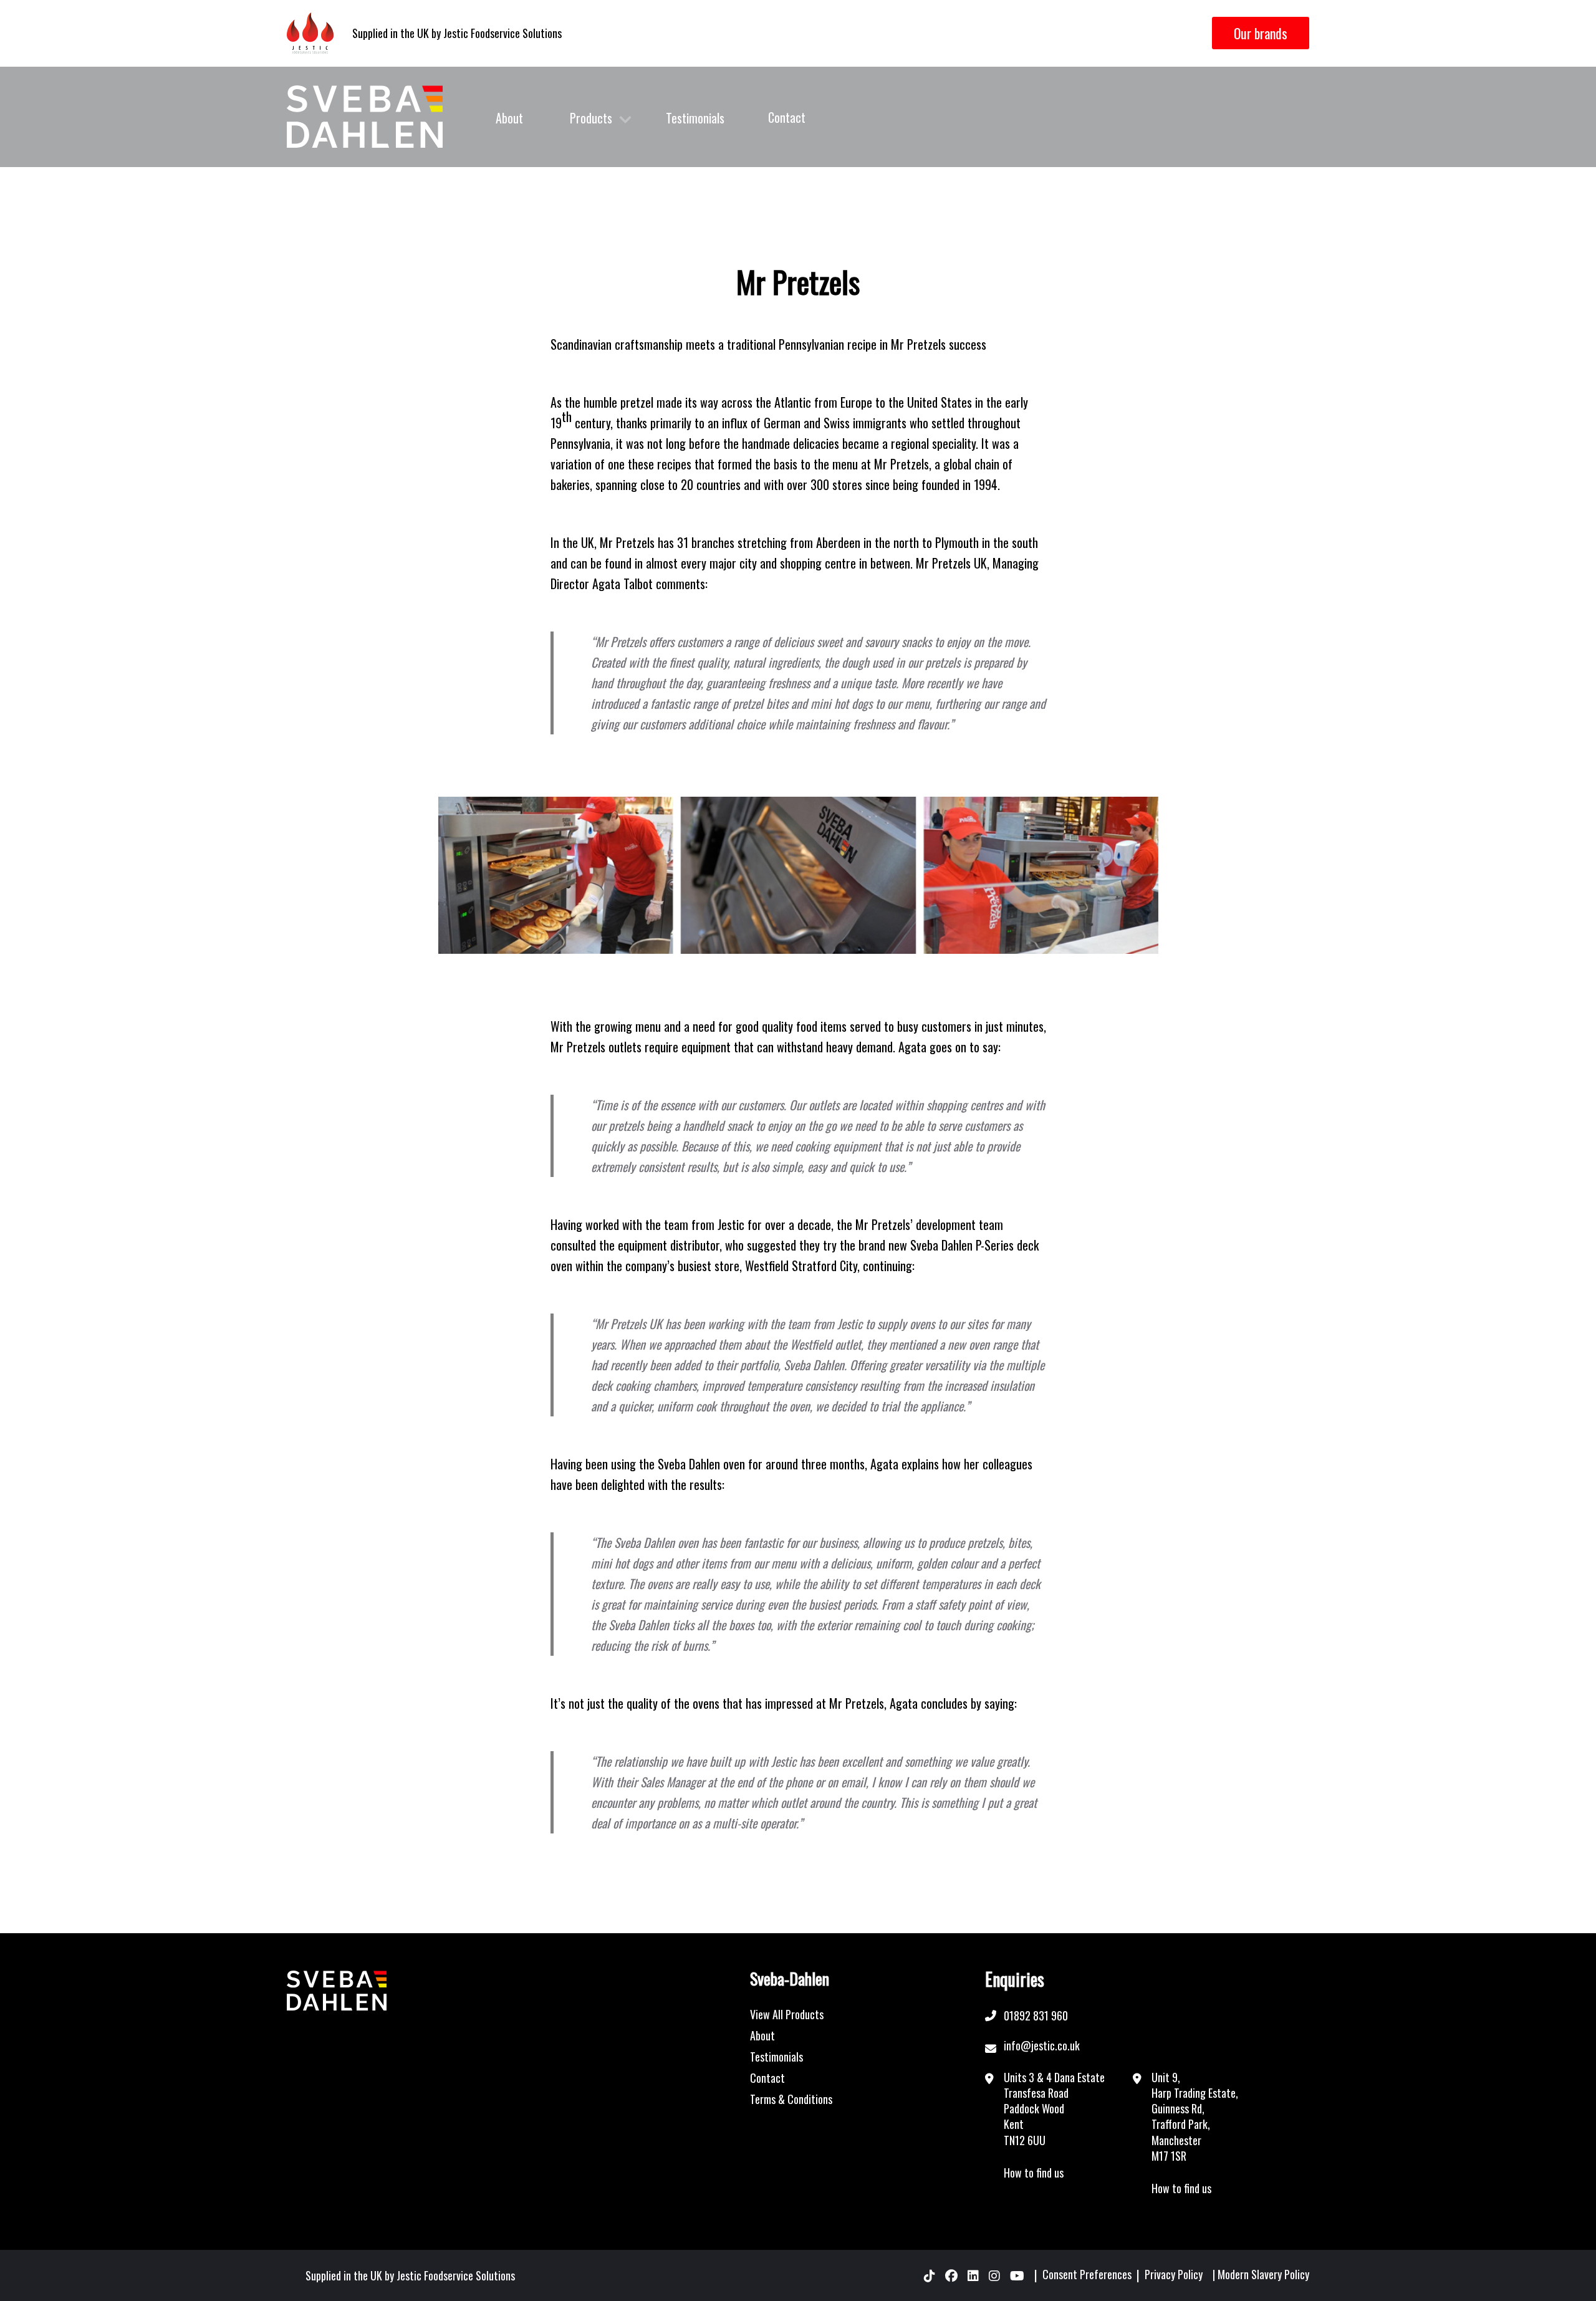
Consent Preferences (1087, 2275)
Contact (787, 117)
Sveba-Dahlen (790, 1979)
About (509, 118)
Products (591, 118)
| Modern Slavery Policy (1261, 2275)
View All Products (787, 2014)
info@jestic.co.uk (1042, 2045)
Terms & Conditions (791, 2099)
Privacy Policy (1174, 2275)
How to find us (1034, 2173)
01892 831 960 (1036, 2015)
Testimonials (695, 118)
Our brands (1261, 33)
